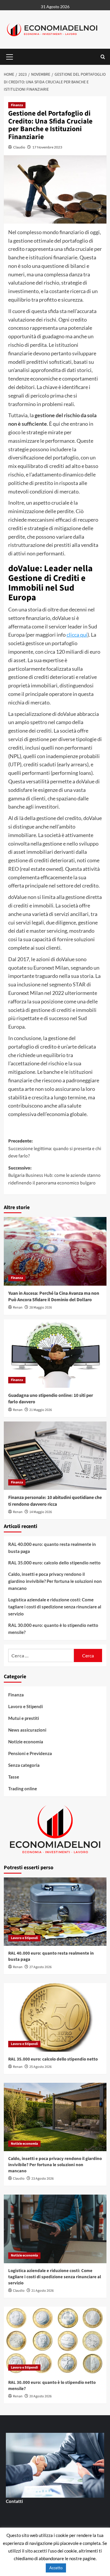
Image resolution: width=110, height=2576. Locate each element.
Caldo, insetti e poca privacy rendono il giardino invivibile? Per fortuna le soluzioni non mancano (55, 1581)
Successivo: (54, 1175)
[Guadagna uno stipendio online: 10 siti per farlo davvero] (55, 1354)
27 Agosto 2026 (40, 1967)
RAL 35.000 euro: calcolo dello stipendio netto (54, 1563)
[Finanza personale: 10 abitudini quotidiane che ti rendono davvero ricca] (55, 1456)
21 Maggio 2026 (41, 1410)
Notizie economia (26, 1742)
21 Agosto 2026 (43, 2291)
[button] (10, 56)
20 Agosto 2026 (40, 2396)
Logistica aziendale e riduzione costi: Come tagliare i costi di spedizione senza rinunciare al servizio (55, 1607)
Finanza (17, 105)
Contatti (14, 2501)
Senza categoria (24, 1765)
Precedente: (55, 1148)
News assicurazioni (27, 1730)
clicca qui (77, 635)
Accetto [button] (56, 2568)
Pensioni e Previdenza (30, 1753)
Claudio (19, 147)
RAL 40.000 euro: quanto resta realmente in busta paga (52, 1548)
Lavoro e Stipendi (26, 1706)
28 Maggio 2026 (41, 1308)
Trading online (23, 1789)
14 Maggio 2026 (41, 1512)
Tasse (14, 1777)
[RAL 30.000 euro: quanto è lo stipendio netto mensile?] (55, 2341)
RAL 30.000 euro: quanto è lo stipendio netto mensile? (53, 1629)
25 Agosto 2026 (40, 2067)
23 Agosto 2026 (43, 2179)
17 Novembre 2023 (47, 147)
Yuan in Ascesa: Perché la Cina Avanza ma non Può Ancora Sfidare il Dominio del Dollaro (54, 1297)
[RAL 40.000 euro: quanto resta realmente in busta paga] (55, 1912)
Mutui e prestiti (24, 1718)
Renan (18, 1308)
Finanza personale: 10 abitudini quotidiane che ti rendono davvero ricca (55, 1501)
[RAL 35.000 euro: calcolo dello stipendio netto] (55, 2017)
